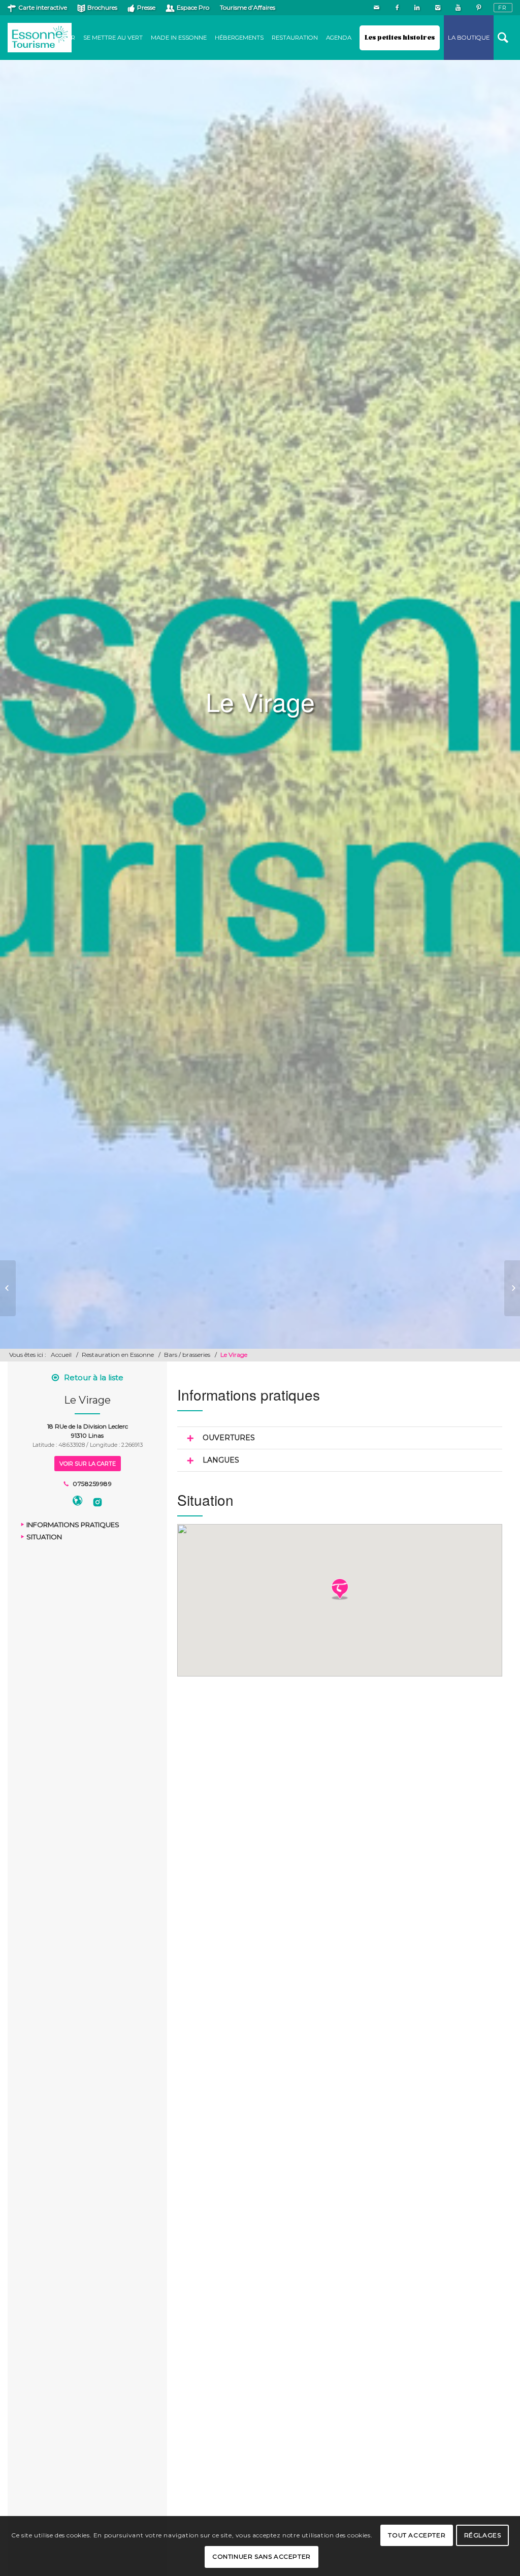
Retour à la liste (94, 1377)
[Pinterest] (478, 8)
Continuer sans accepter (262, 2556)
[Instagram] (437, 8)
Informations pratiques (73, 1525)
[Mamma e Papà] (8, 1288)
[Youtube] (458, 8)
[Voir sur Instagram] (97, 1502)
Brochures (102, 7)
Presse (146, 7)
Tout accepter (417, 2535)
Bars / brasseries (187, 1355)
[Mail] (377, 8)
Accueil (61, 1355)
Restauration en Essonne (118, 1355)
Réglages (483, 2535)
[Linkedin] (417, 8)
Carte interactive (43, 7)
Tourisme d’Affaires (248, 7)
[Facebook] (397, 8)
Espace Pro (193, 7)
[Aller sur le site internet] (77, 1502)
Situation (44, 1537)
